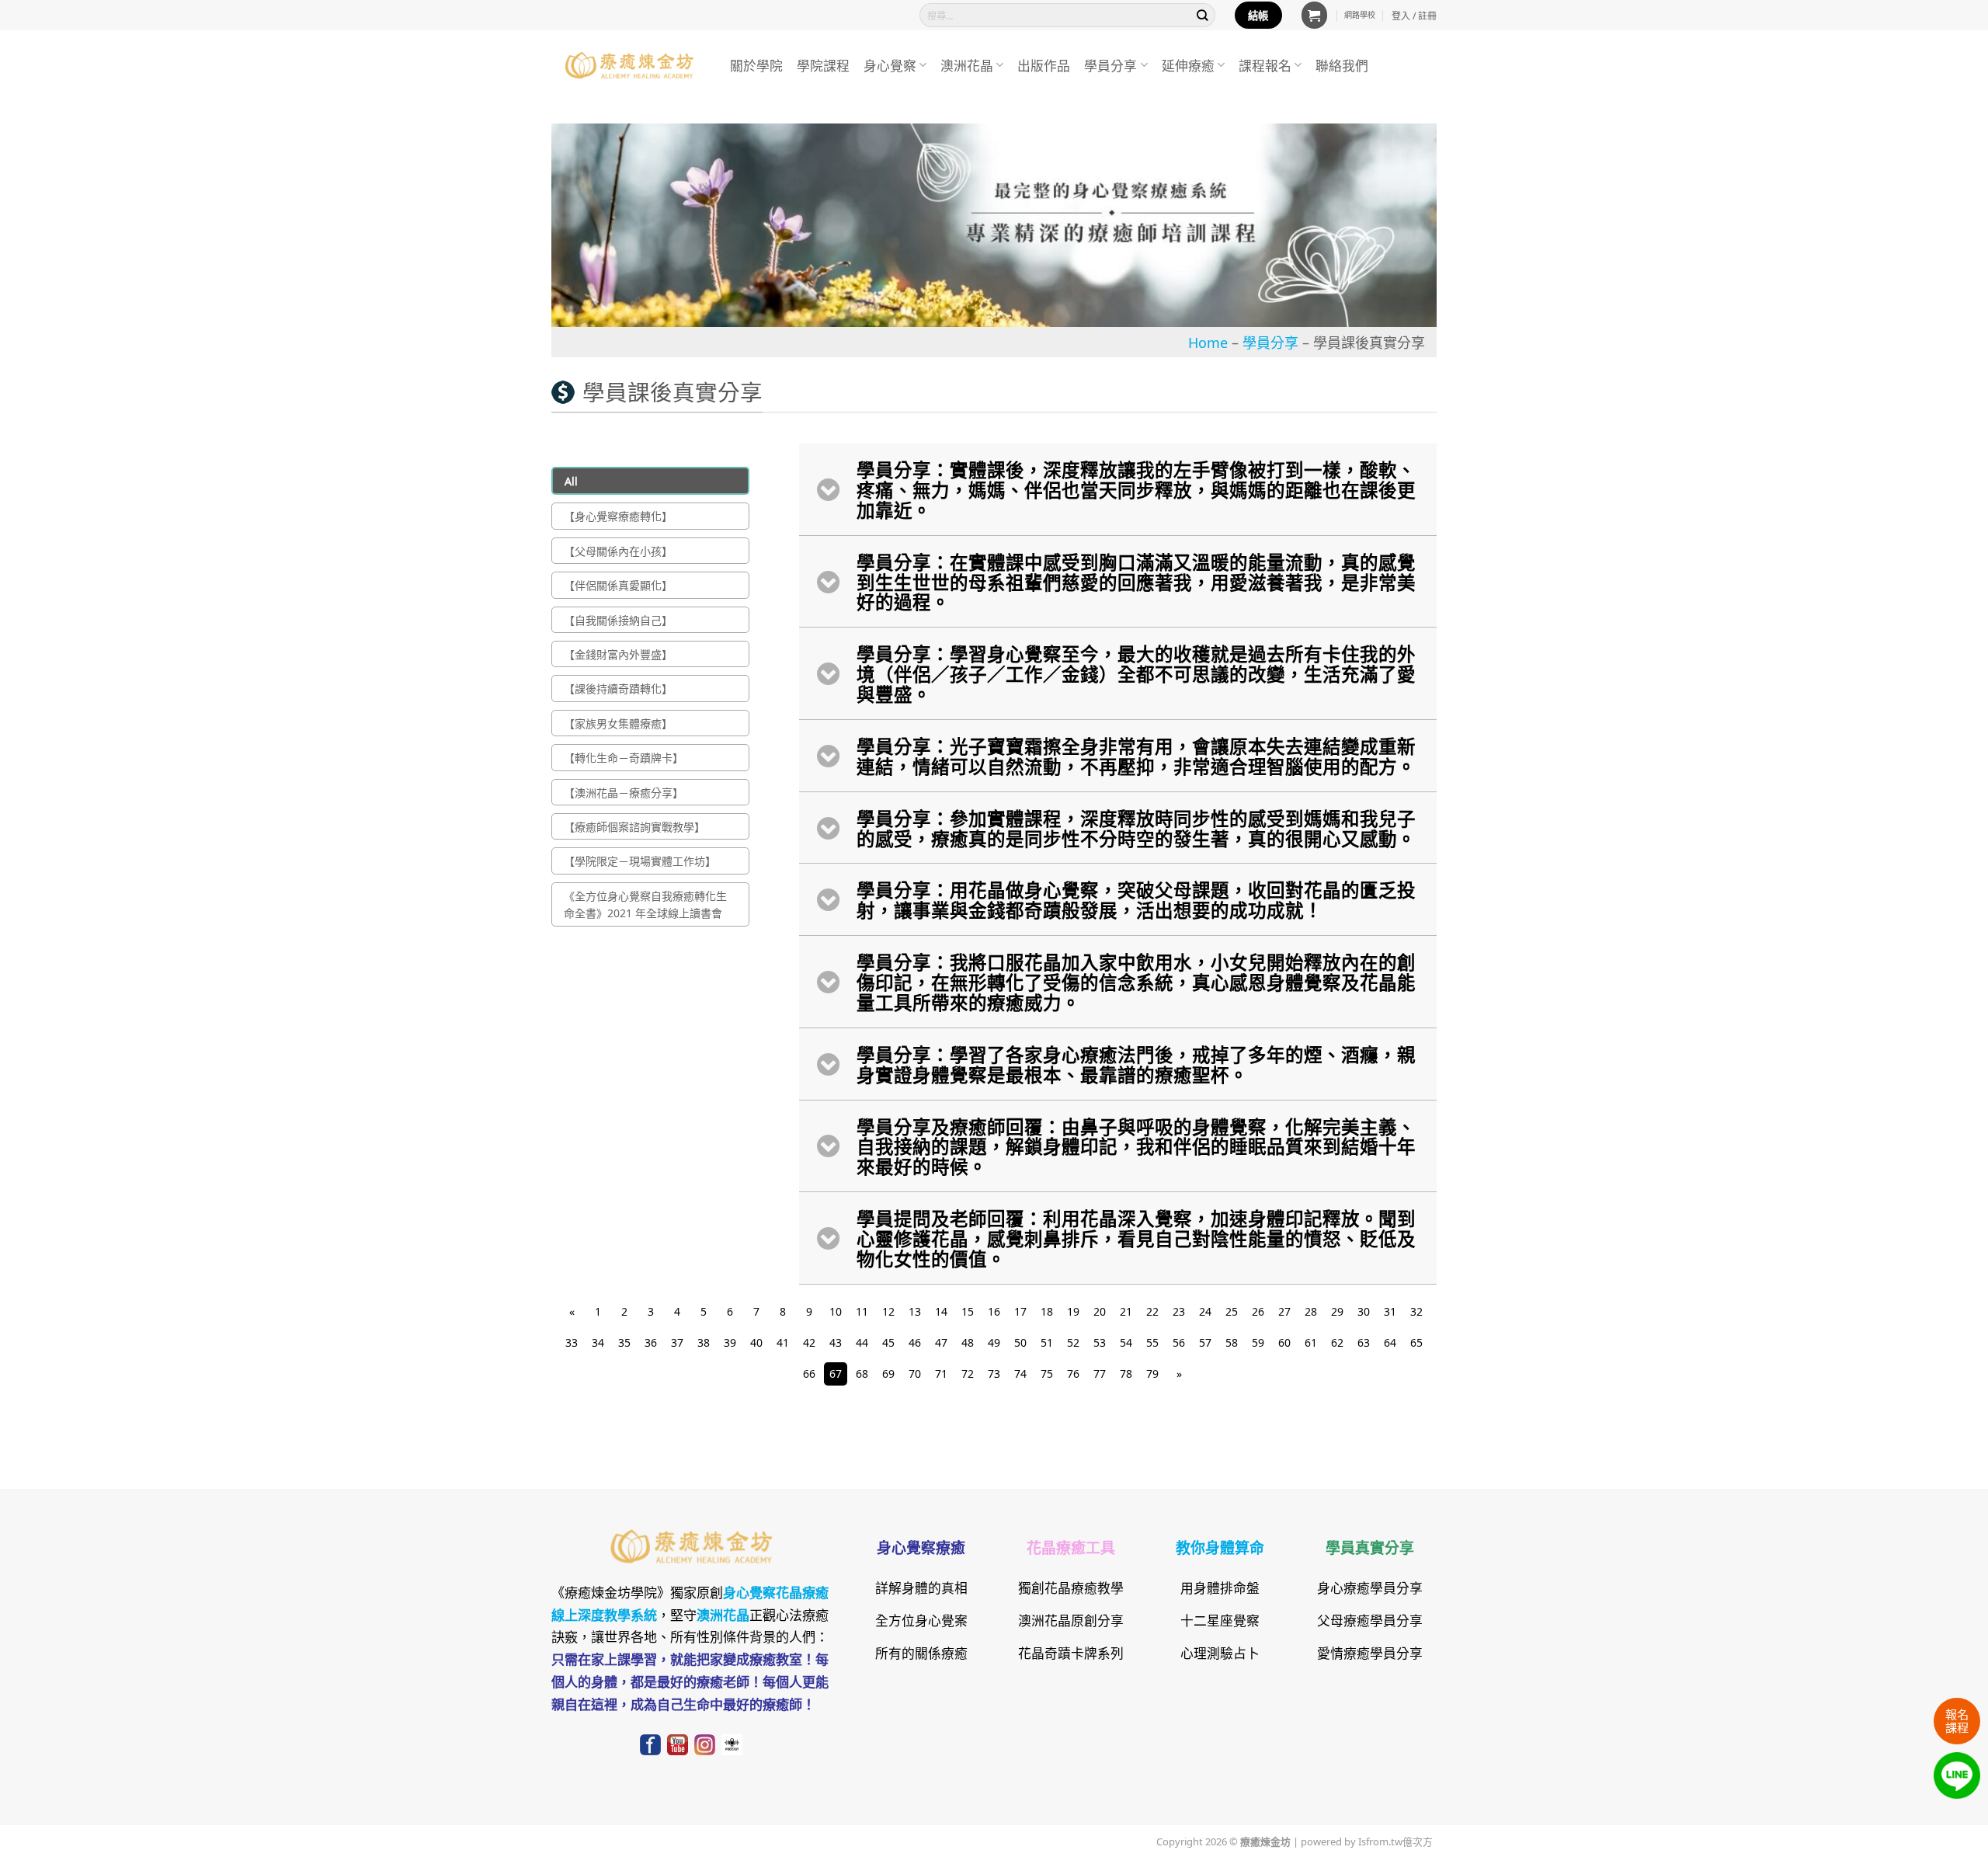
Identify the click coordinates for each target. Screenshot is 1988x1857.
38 (704, 1342)
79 (1152, 1373)
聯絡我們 (1342, 65)
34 (598, 1342)
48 (968, 1342)
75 (1047, 1373)
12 (888, 1311)
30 (1364, 1311)
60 (1284, 1342)
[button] (1315, 15)
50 (1020, 1342)
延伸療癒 (1188, 65)
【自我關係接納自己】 (618, 620)
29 (1337, 1311)
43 (836, 1342)
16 (994, 1311)
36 (651, 1342)
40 (756, 1342)
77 (1100, 1373)
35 (624, 1342)
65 (1416, 1342)
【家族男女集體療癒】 (618, 723)
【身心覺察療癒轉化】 (618, 516)
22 (1152, 1311)
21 (1126, 1311)
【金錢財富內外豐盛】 (618, 654)
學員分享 (1110, 65)
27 (1284, 1311)
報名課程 (1957, 1720)
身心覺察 (890, 65)
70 (915, 1373)
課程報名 (1265, 65)
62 (1337, 1342)
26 (1258, 1311)
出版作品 (1044, 65)
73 (994, 1373)
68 (862, 1373)
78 (1126, 1373)
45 (888, 1342)
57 (1205, 1342)
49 (994, 1342)
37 (677, 1342)
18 (1047, 1311)
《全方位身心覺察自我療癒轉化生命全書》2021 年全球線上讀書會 (645, 904)
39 (730, 1342)
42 (809, 1342)
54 (1126, 1342)
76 (1073, 1373)
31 (1390, 1311)
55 (1152, 1342)
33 (572, 1342)
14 (941, 1311)
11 (862, 1311)
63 (1364, 1342)
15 (968, 1311)
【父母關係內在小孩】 (618, 551)
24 (1205, 1311)
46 (915, 1342)
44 (862, 1342)
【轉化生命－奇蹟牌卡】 (624, 757)
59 (1258, 1342)
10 (836, 1311)
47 (941, 1342)
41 (783, 1342)
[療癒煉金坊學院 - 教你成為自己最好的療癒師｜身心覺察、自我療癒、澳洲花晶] (629, 65)
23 (1179, 1311)
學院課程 (823, 65)
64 (1390, 1342)
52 (1073, 1342)
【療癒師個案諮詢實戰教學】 (634, 826)
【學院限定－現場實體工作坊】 (640, 861)
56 (1179, 1342)
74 (1020, 1373)
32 (1416, 1311)
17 (1020, 1311)
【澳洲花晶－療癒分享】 (624, 792)
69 (888, 1373)
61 (1311, 1342)
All (571, 481)
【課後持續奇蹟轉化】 (618, 688)
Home (1208, 342)
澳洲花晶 (967, 65)
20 (1100, 1311)
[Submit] (1203, 15)
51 (1047, 1342)
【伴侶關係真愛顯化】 (618, 585)
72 (968, 1373)
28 (1311, 1311)
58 (1232, 1342)
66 (809, 1373)
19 (1073, 1311)
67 (836, 1373)
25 (1232, 1311)
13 (915, 1311)
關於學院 (756, 65)
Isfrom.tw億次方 (1394, 1841)
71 (941, 1373)
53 (1100, 1342)
